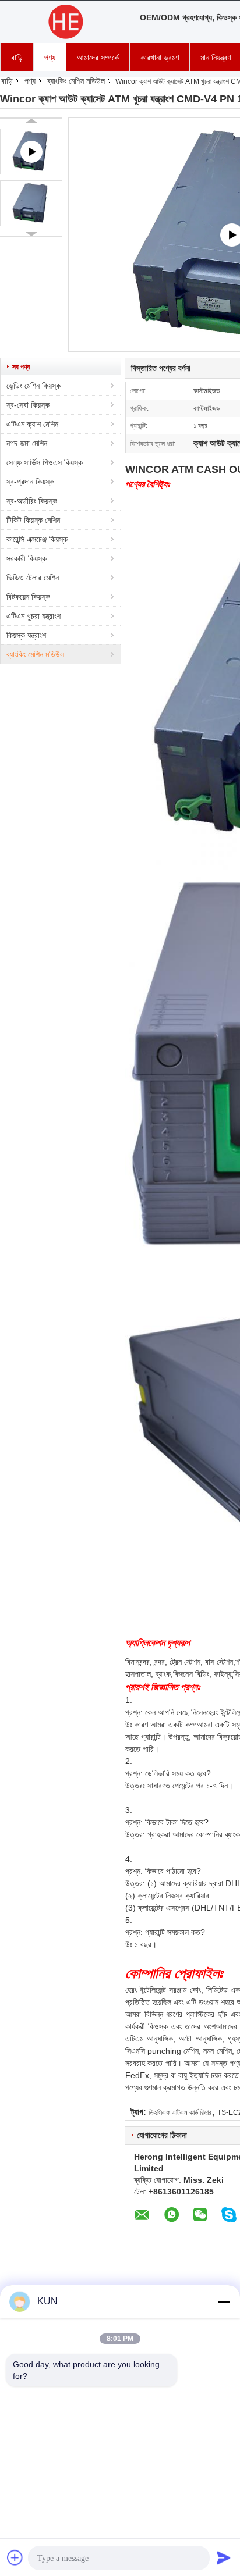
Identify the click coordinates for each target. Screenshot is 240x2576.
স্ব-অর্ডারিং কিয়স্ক (32, 501)
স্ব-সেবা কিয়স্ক (28, 405)
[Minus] (224, 2301)
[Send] (224, 2557)
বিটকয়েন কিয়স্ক (28, 597)
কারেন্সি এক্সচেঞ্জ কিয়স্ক (37, 539)
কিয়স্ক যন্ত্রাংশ (26, 635)
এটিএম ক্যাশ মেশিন (32, 424)
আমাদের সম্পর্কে (98, 58)
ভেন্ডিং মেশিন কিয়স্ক (33, 386)
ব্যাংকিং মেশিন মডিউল (76, 81)
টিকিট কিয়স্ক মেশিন (33, 520)
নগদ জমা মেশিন (27, 443)
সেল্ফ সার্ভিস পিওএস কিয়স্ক (45, 462)
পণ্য (50, 58)
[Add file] (15, 2557)
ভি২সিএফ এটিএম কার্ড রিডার (180, 2112)
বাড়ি (17, 58)
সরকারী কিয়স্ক (27, 558)
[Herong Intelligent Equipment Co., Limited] (64, 22)
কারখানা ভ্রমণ (160, 58)
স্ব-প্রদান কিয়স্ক (30, 482)
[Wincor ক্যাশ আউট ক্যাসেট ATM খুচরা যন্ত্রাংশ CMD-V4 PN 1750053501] (31, 203)
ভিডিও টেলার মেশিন (33, 578)
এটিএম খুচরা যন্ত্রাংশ (33, 616)
